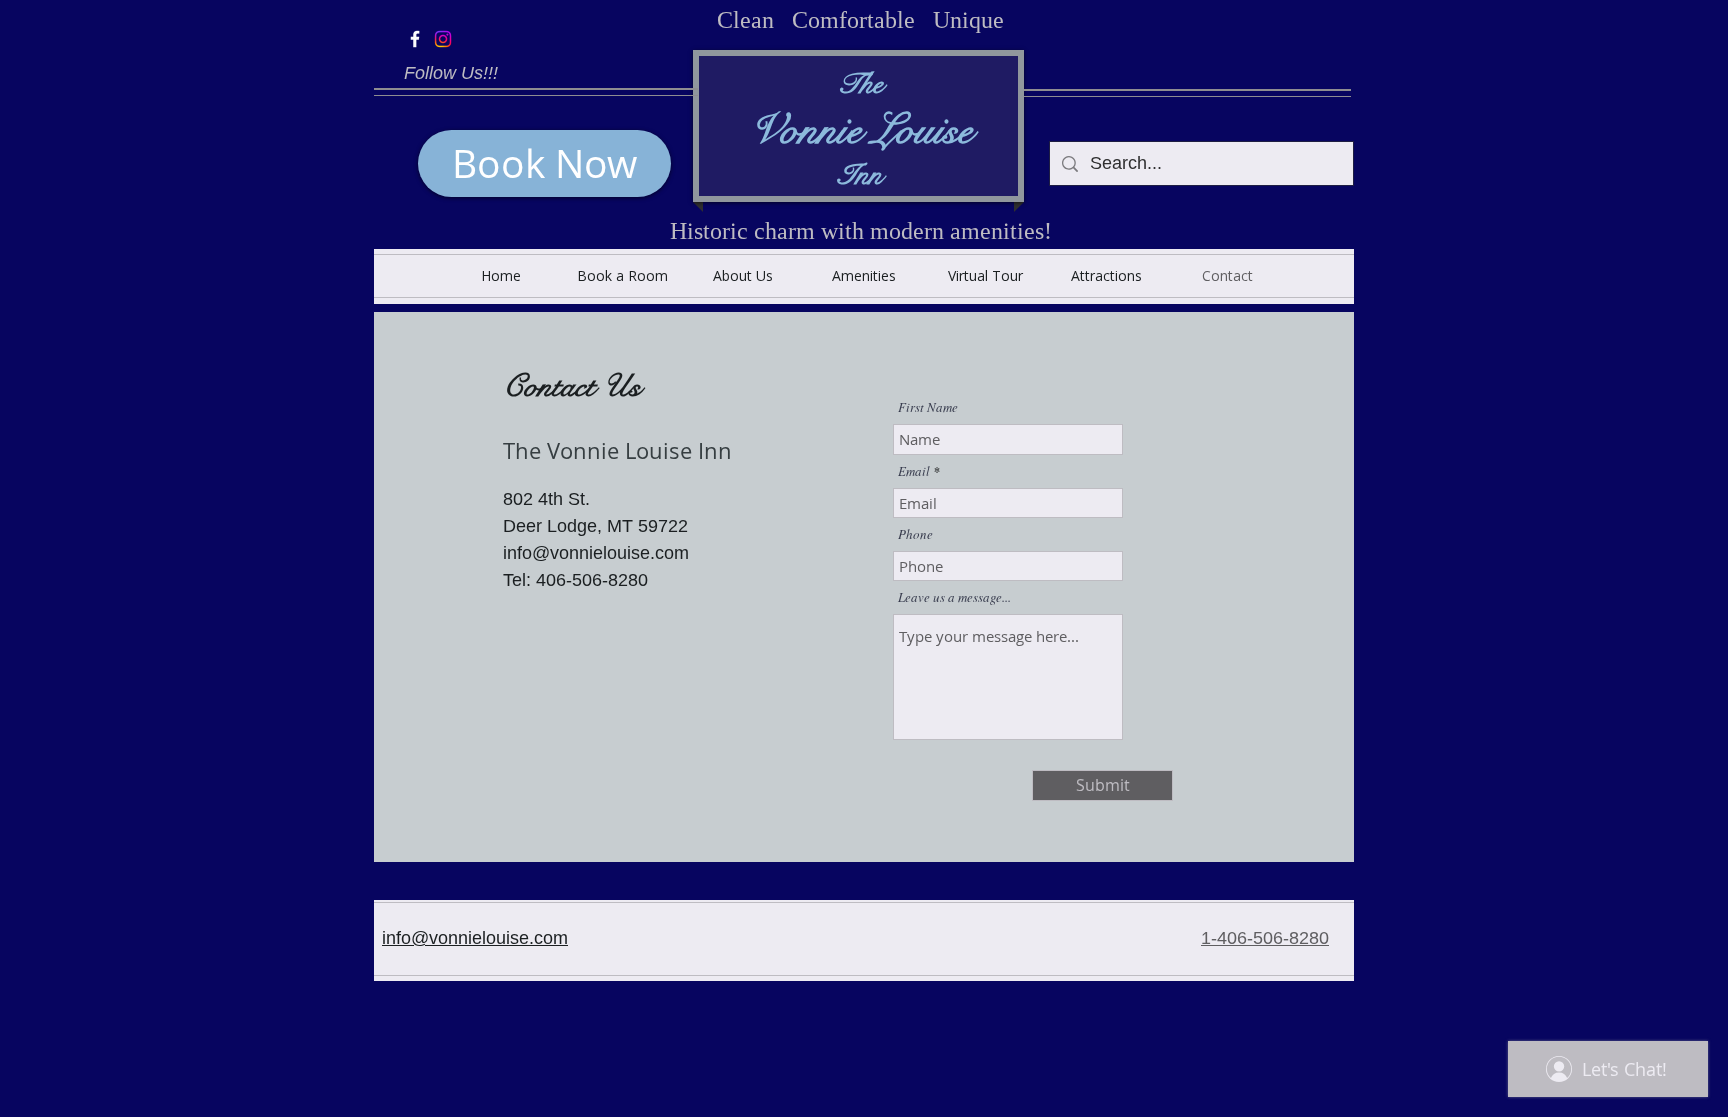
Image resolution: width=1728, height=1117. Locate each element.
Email (914, 471)
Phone (915, 534)
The (860, 84)
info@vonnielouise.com (475, 938)
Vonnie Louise (860, 130)
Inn (860, 175)
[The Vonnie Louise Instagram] (443, 39)
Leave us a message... (954, 597)
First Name (928, 407)
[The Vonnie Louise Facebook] (415, 39)
